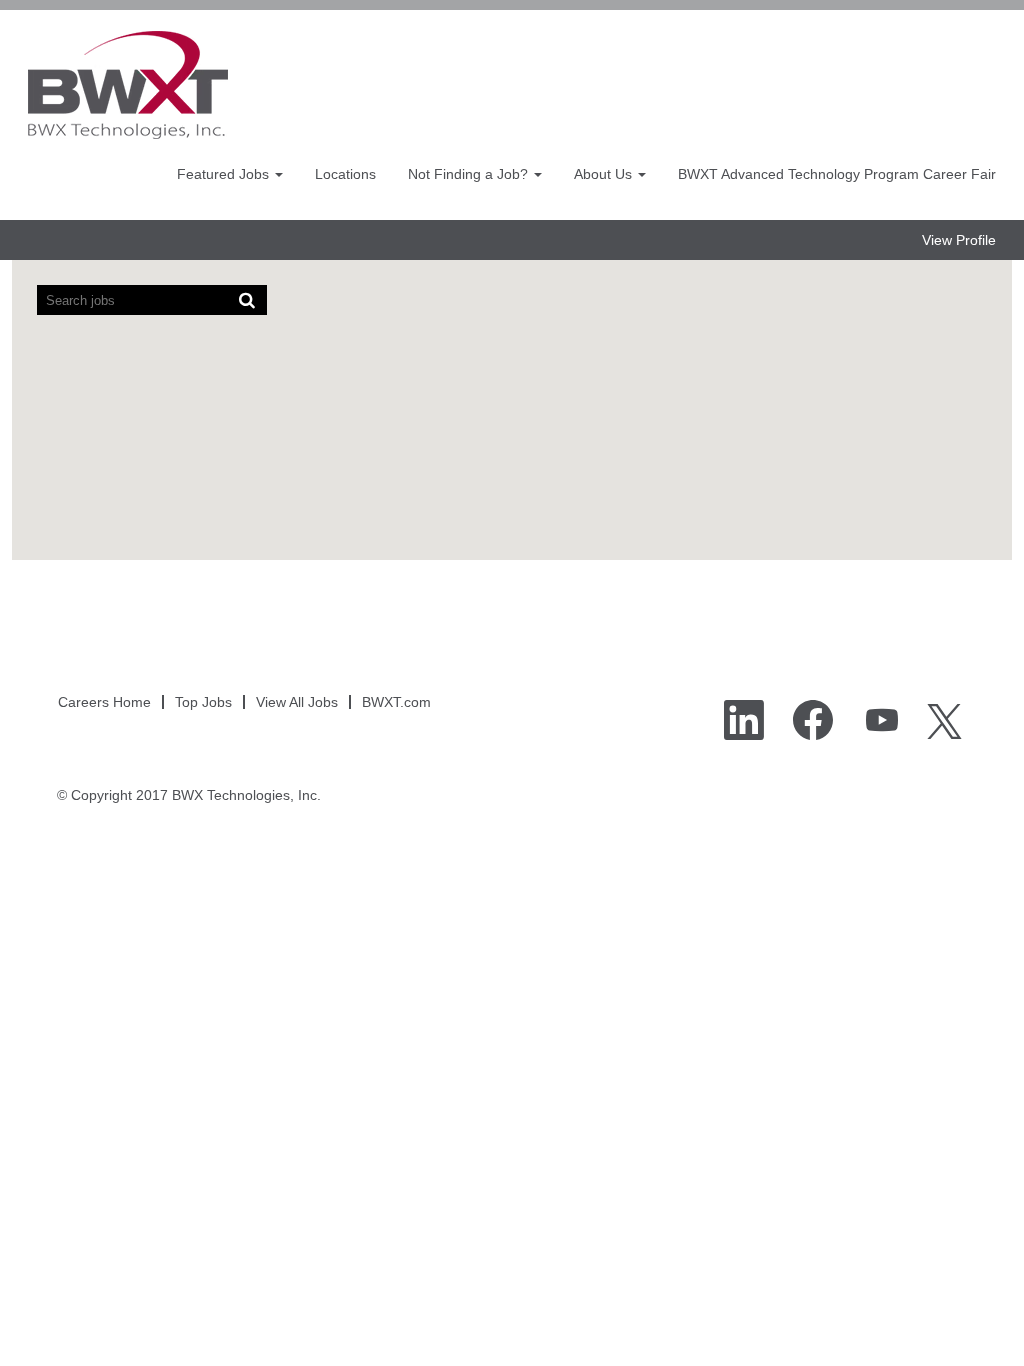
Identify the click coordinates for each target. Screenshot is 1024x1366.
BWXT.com (396, 702)
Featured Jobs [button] (225, 174)
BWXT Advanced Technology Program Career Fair (837, 174)
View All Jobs (297, 702)
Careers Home (104, 702)
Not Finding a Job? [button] (470, 174)
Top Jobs (203, 702)
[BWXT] (128, 85)
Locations (345, 174)
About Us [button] (605, 174)
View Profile (959, 240)
